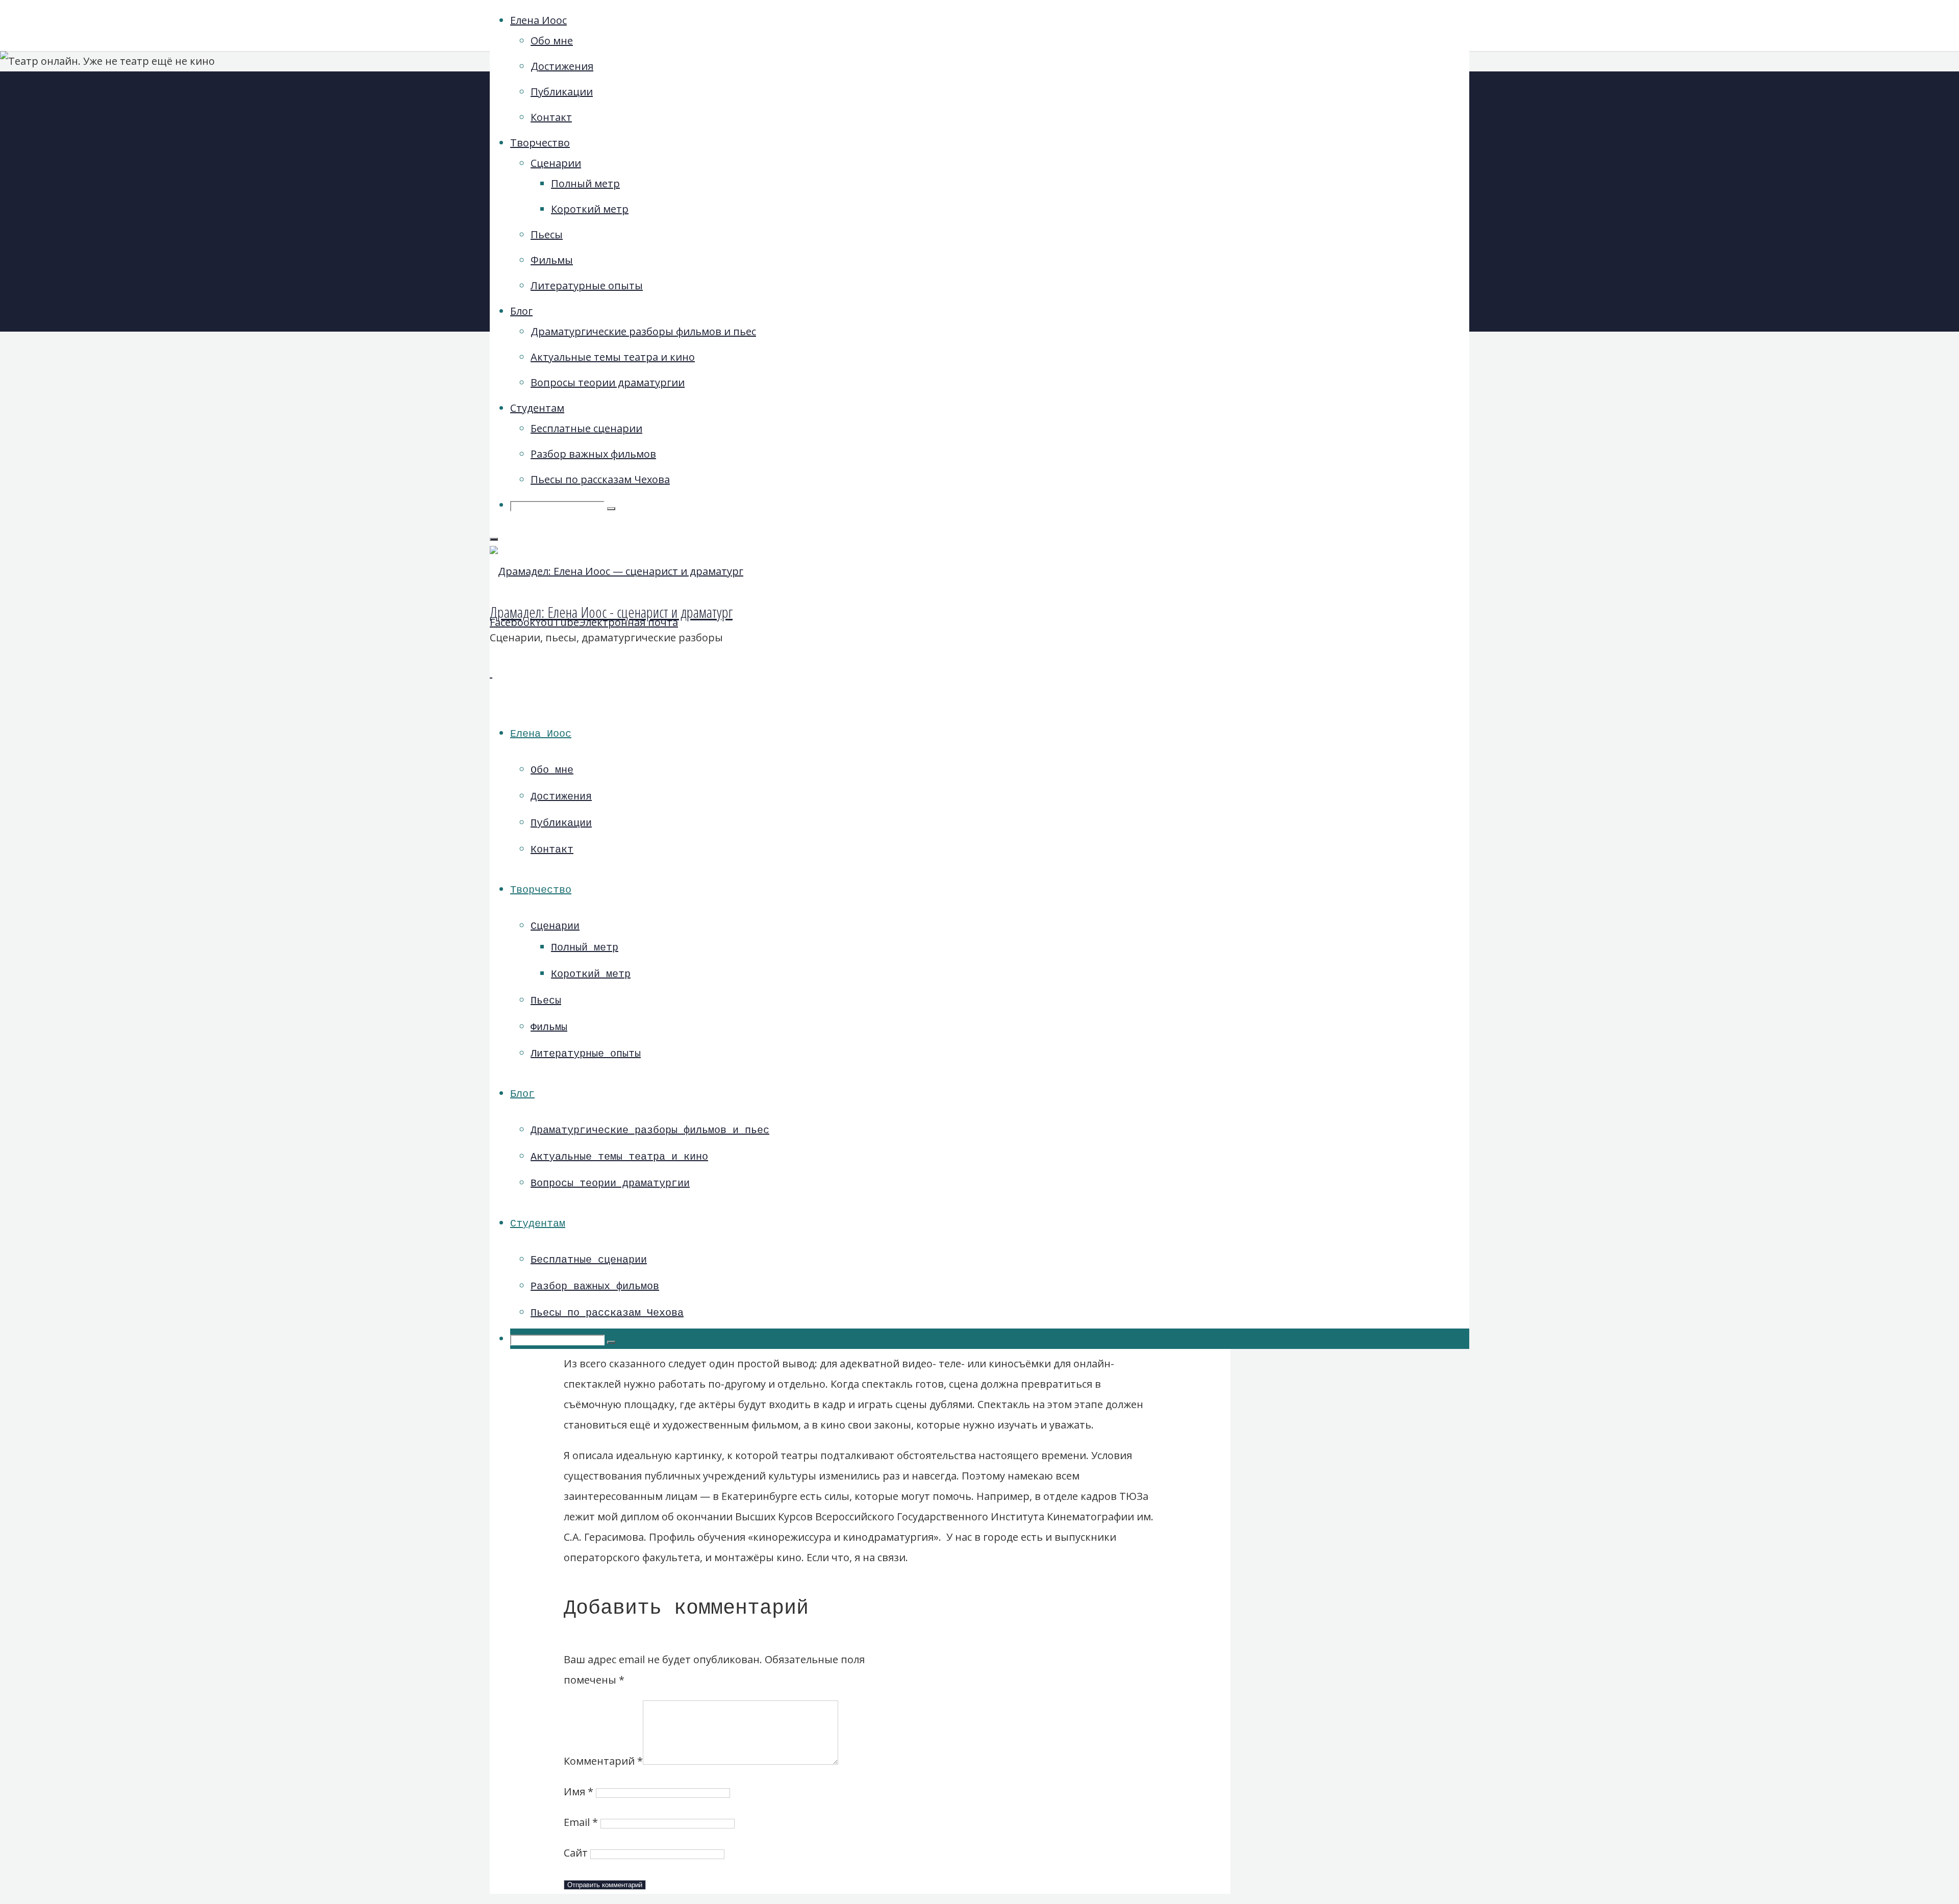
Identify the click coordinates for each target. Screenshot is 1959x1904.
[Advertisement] (1360, 240)
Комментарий (603, 1761)
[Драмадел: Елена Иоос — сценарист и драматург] (617, 571)
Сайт (576, 1853)
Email (581, 1822)
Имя (579, 1792)
